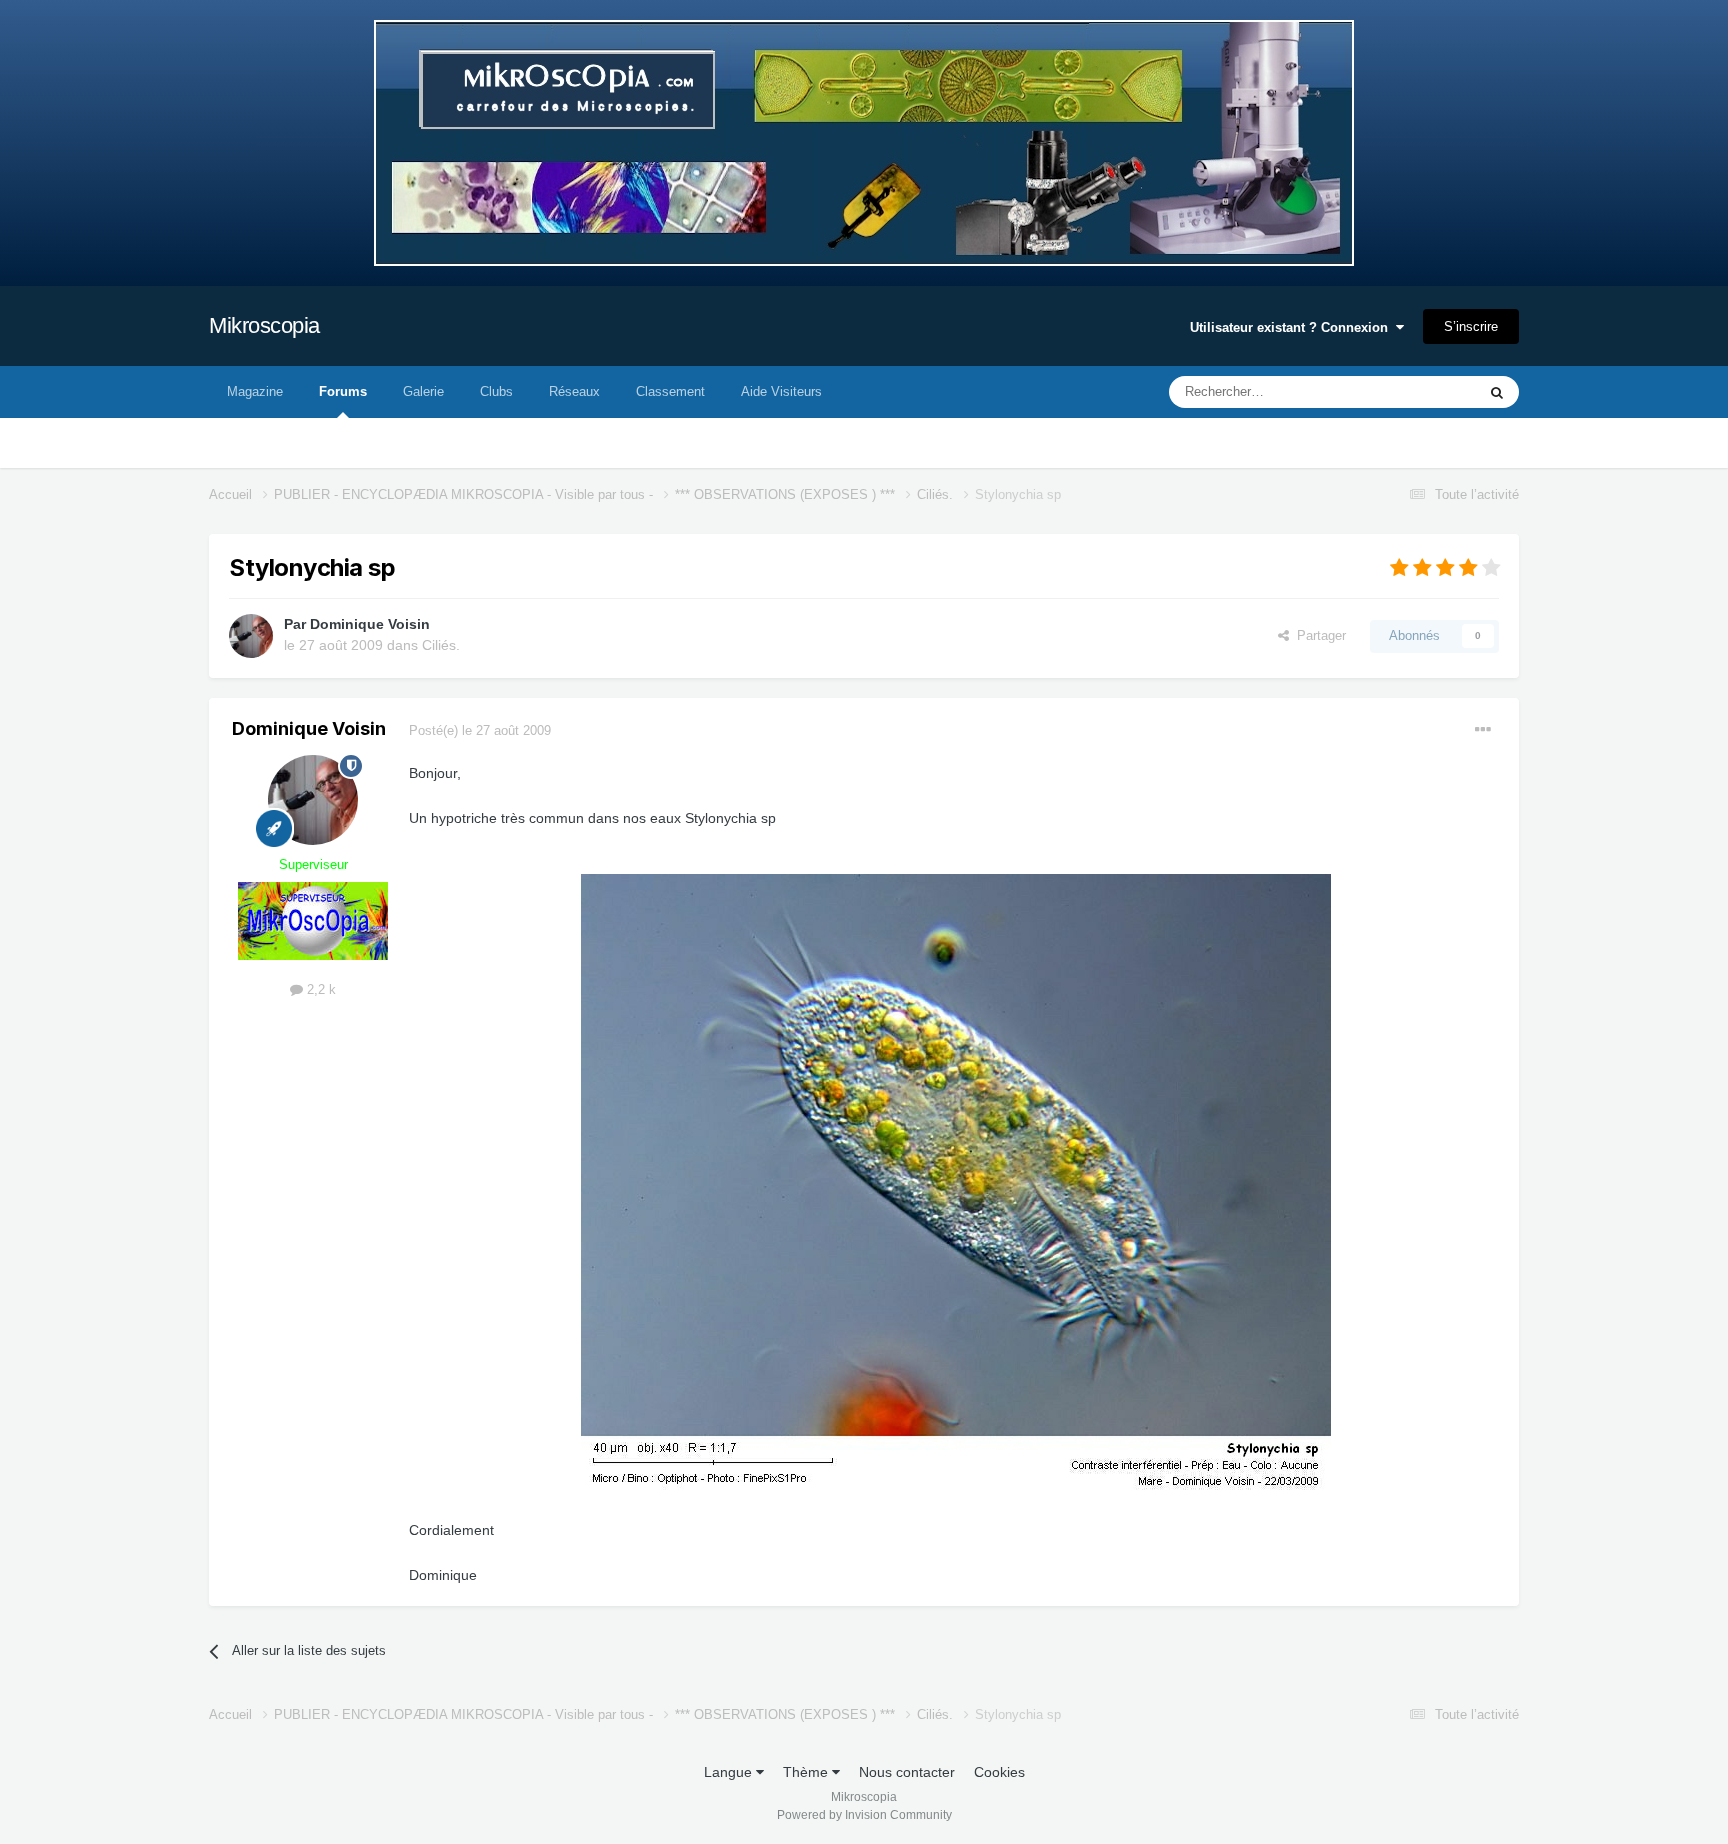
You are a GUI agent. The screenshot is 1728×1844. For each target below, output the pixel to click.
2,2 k (319, 989)
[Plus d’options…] (1483, 730)
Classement (670, 391)
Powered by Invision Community (864, 1815)
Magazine (255, 391)
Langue (730, 1772)
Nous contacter (907, 1772)
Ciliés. (441, 645)
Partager (1317, 635)
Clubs (496, 391)
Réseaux (574, 391)
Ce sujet (1425, 392)
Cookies (999, 1772)
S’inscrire (1471, 326)
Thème (807, 1772)
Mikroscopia (264, 325)
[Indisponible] (956, 1184)
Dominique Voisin (370, 624)
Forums (343, 391)
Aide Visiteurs (781, 391)
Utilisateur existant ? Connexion (1293, 327)
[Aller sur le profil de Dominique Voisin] (251, 636)
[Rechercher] (1497, 392)
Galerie (423, 391)
